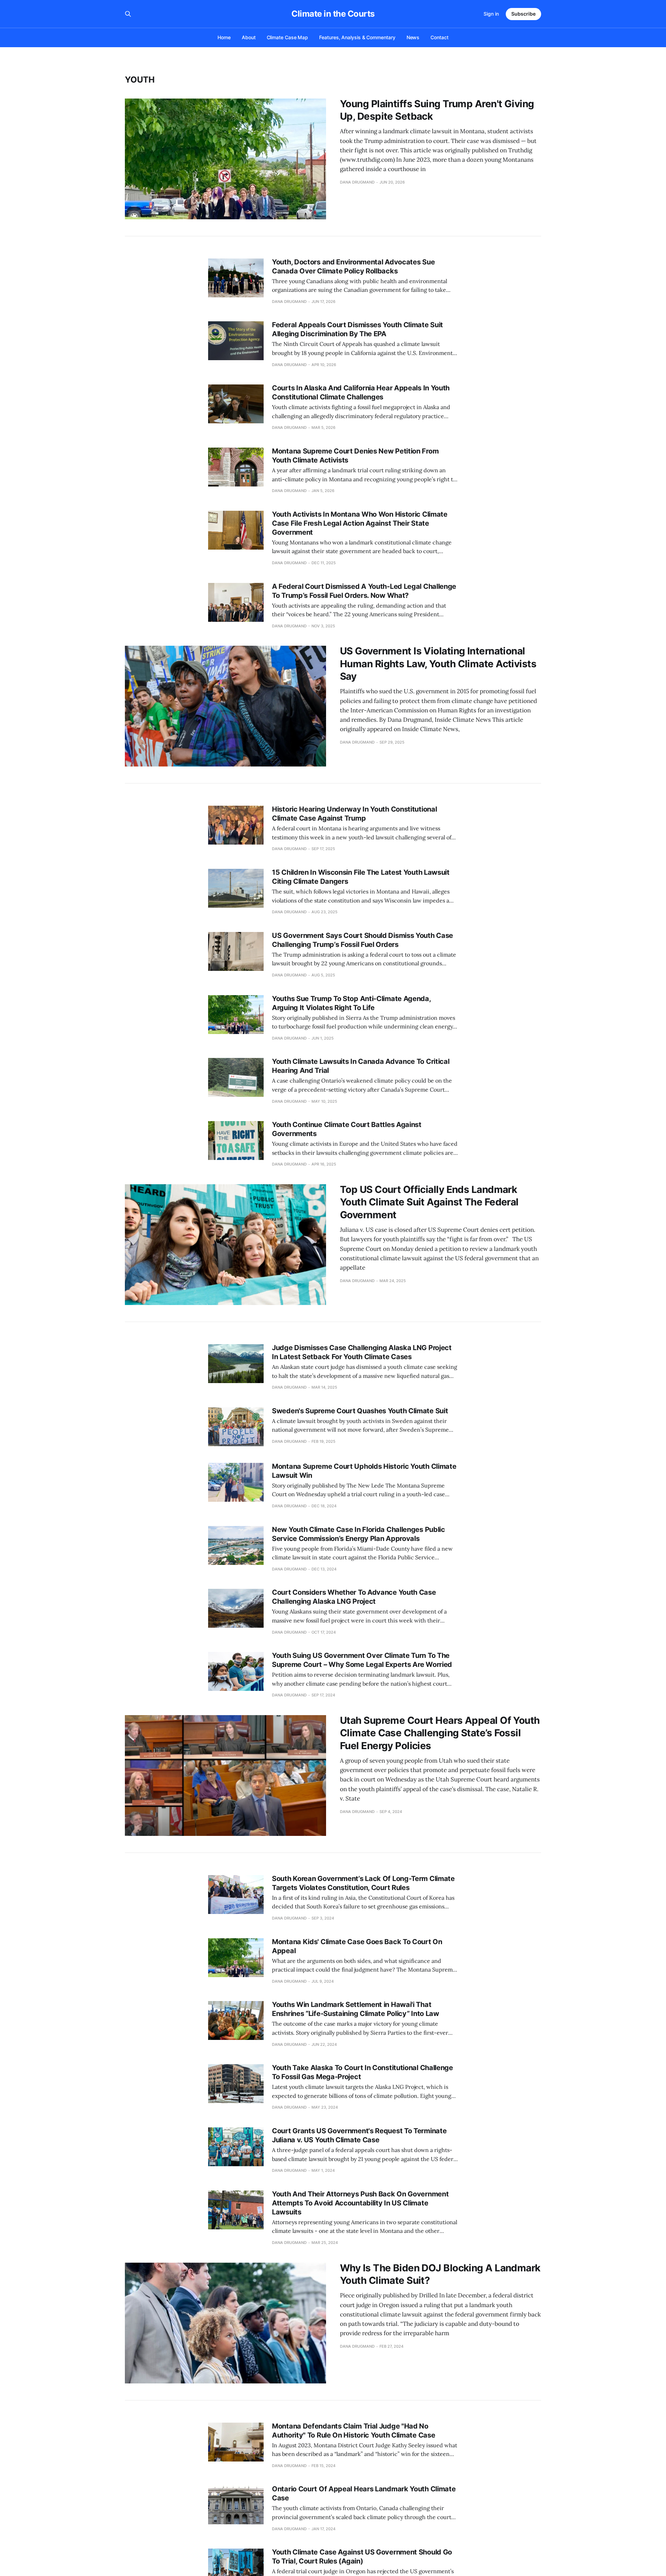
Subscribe (523, 14)
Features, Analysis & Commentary (357, 37)
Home (224, 37)
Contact (439, 37)
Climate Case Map (288, 37)
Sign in (491, 14)
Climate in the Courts (333, 14)
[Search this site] (128, 14)
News (413, 37)
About (249, 37)
